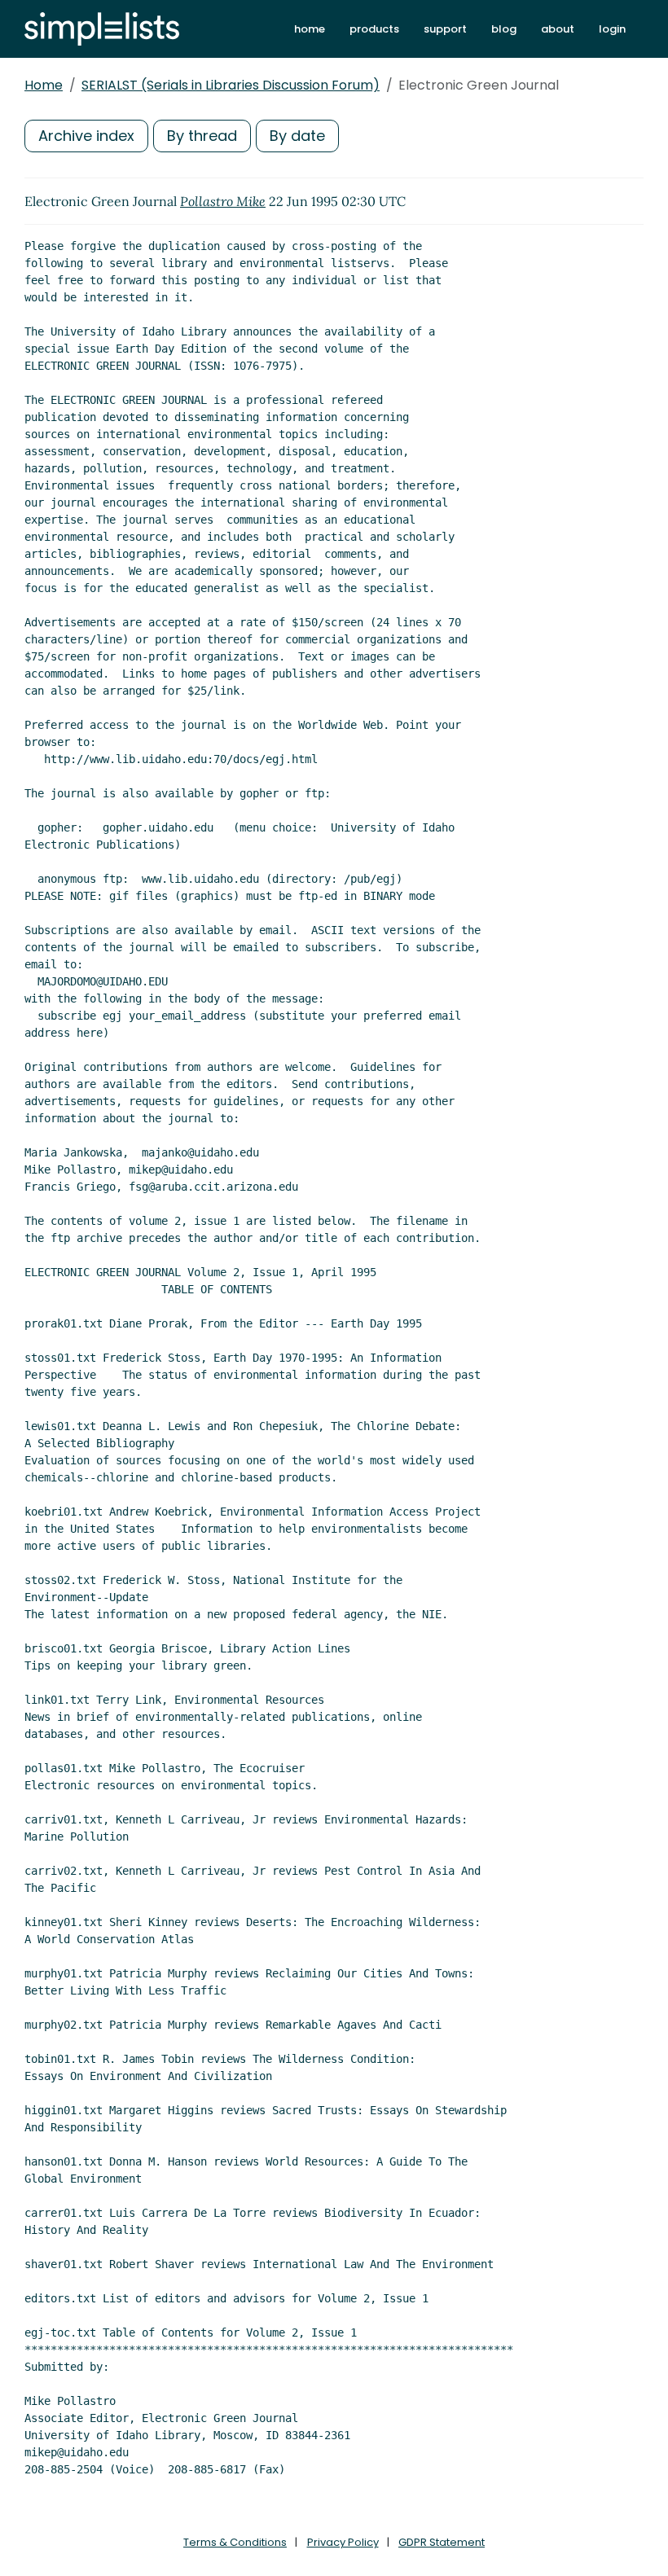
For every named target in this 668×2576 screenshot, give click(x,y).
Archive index (86, 136)
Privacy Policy (343, 2542)
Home (44, 85)
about (558, 29)
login (612, 29)
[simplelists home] (102, 29)
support (445, 29)
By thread (202, 136)
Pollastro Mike (223, 201)
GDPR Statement (442, 2542)
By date (297, 136)
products (374, 29)
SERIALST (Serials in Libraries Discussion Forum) (231, 85)
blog (504, 29)
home (310, 29)
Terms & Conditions (235, 2542)
